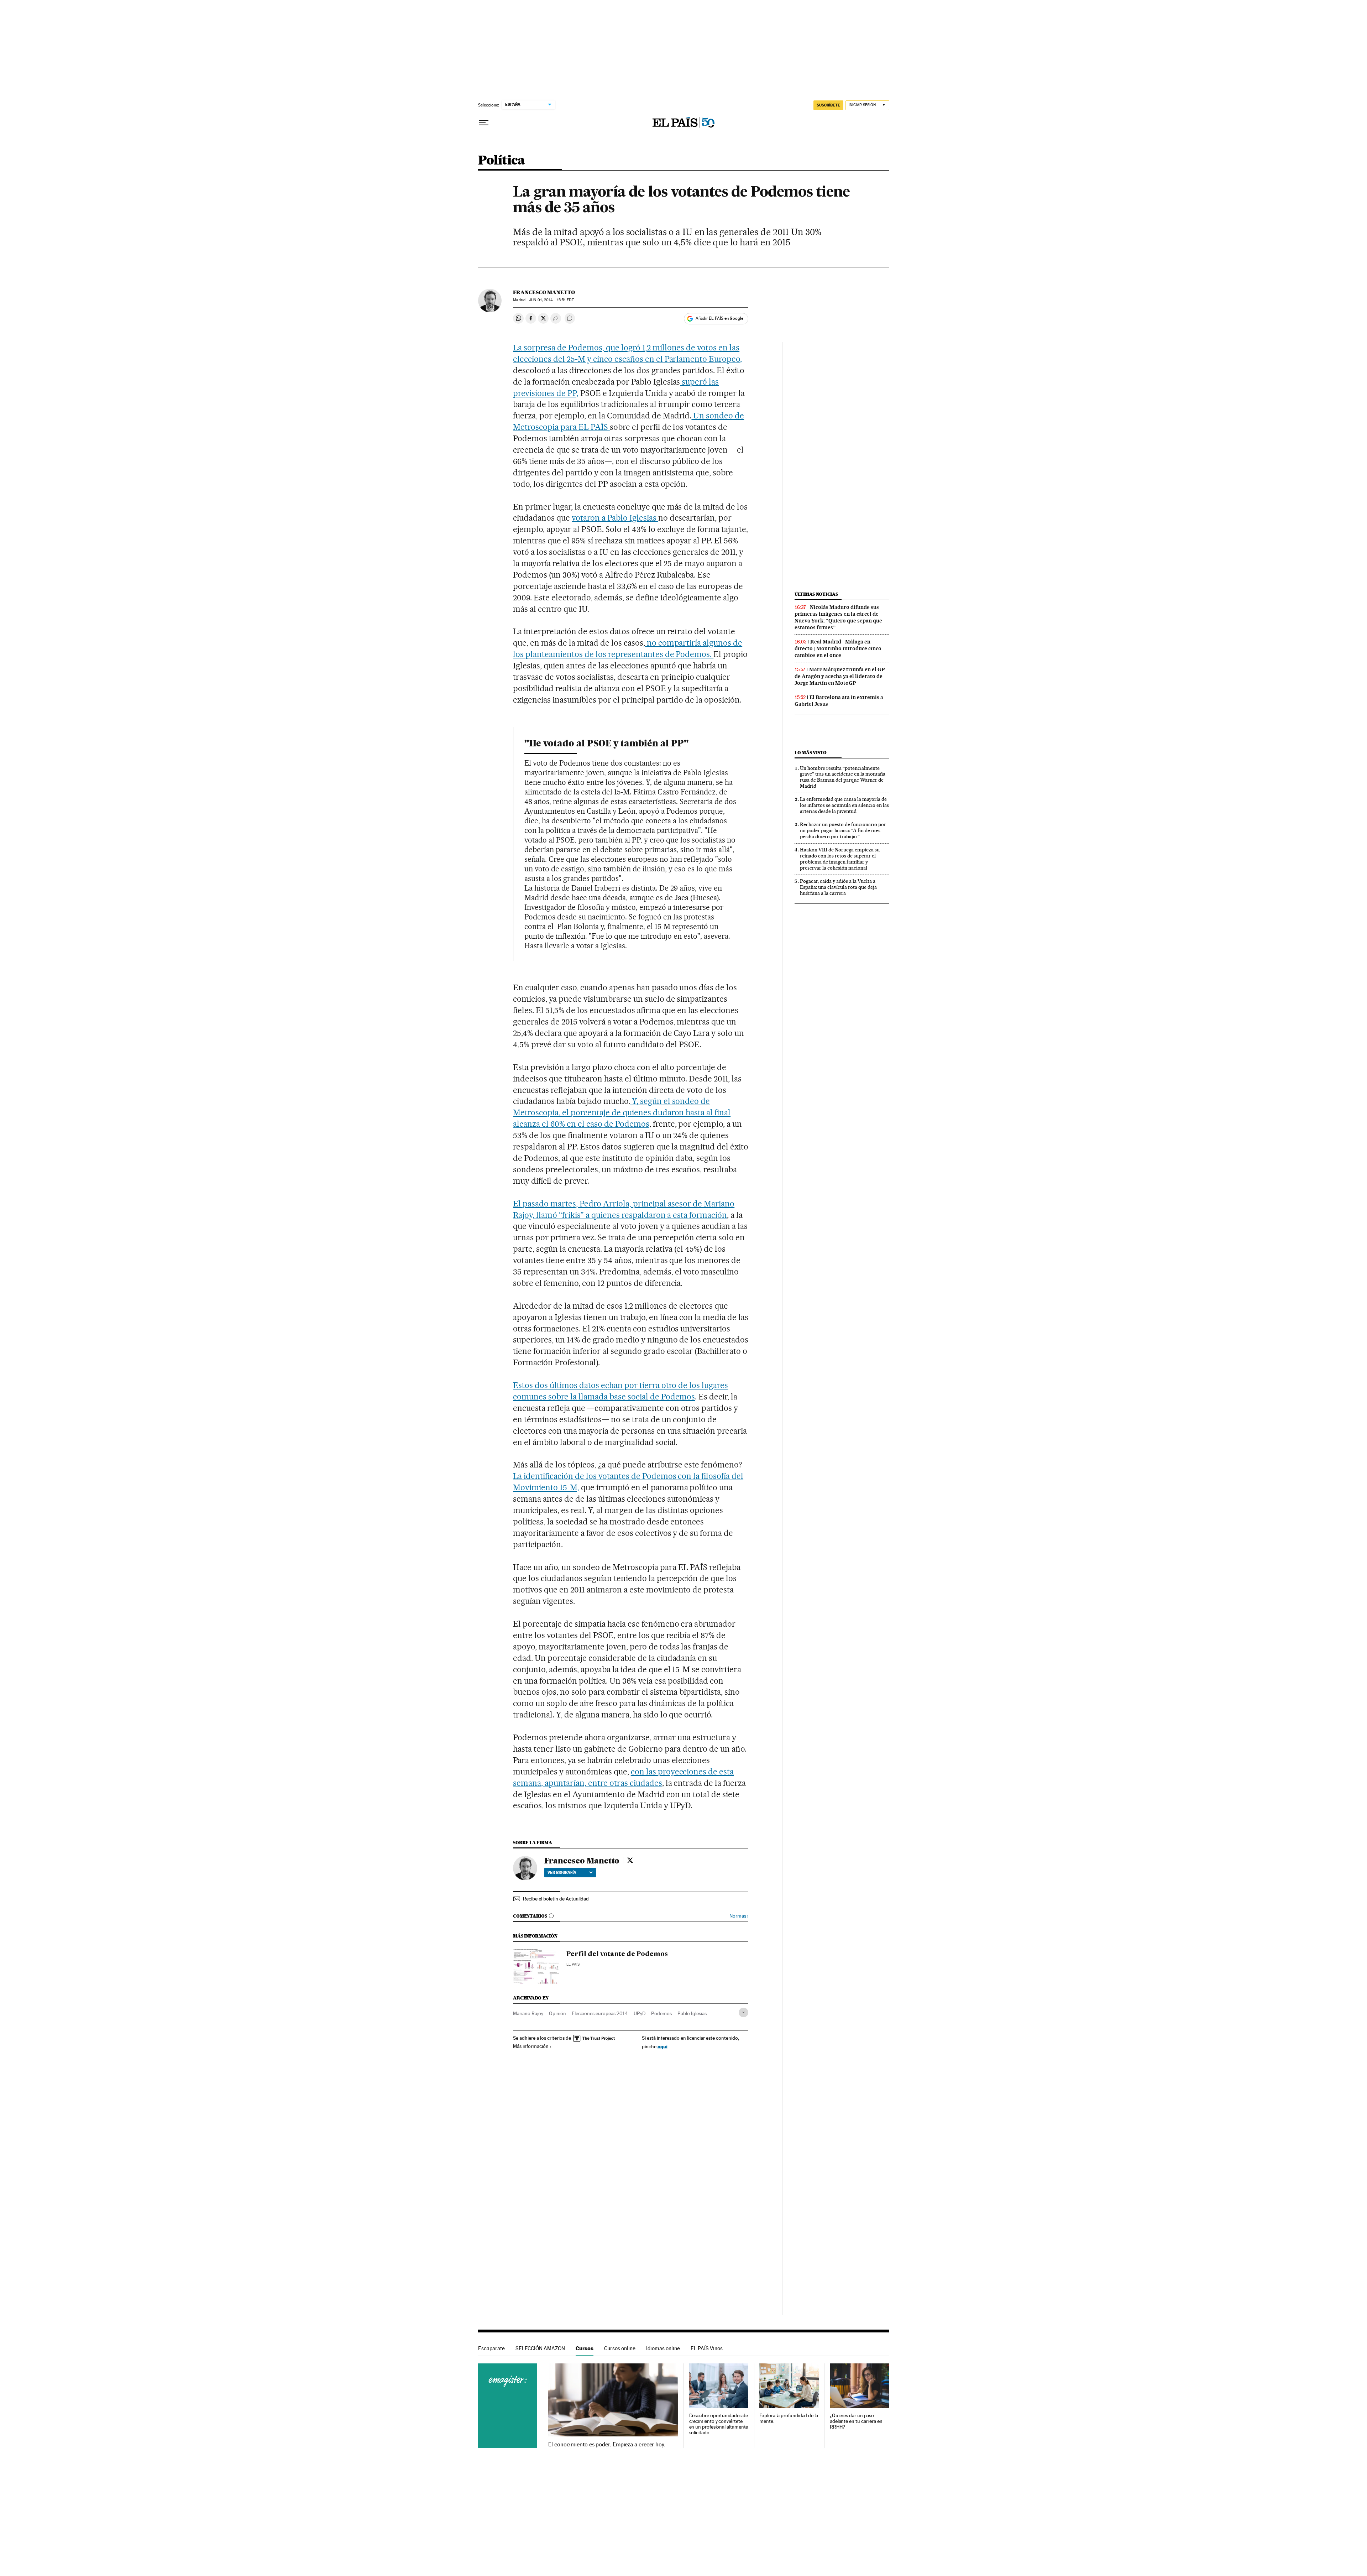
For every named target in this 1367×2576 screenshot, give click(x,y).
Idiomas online (663, 2348)
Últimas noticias (816, 594)
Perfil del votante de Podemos (617, 1954)
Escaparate (491, 2348)
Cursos (585, 2348)
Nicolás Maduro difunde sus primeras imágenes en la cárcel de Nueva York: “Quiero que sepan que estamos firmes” (838, 617)
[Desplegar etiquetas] (743, 2012)
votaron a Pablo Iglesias (615, 518)
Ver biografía (562, 1872)
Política (502, 161)
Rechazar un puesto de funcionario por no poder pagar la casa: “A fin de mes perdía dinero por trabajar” (843, 830)
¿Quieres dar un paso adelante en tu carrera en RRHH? (856, 2421)
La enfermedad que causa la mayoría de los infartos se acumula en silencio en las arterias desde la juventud (844, 805)
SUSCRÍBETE (828, 105)
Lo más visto (811, 753)
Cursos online (620, 2348)
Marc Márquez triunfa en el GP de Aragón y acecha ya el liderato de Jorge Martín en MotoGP (840, 676)
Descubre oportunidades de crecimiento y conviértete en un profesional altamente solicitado (719, 2424)
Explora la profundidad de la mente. (789, 2418)
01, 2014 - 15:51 (551, 300)
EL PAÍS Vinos (707, 2348)
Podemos (661, 2013)
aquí (662, 2046)
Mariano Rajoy (528, 2013)
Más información (531, 2046)
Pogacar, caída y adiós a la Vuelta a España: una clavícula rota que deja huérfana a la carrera (838, 887)
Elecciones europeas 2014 (600, 2013)
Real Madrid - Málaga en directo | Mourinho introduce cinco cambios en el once (838, 648)
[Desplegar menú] (484, 123)
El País (573, 1964)
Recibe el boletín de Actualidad (556, 1899)
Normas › (739, 1916)
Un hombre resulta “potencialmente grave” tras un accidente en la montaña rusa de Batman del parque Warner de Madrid (843, 777)
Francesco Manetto (544, 292)
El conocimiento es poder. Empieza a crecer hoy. (607, 2445)
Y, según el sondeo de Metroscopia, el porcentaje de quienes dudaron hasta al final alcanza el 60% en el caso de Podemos (622, 1112)
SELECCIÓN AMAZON (540, 2348)
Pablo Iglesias (692, 2013)
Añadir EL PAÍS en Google (719, 318)
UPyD (640, 2013)
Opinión (557, 2013)
